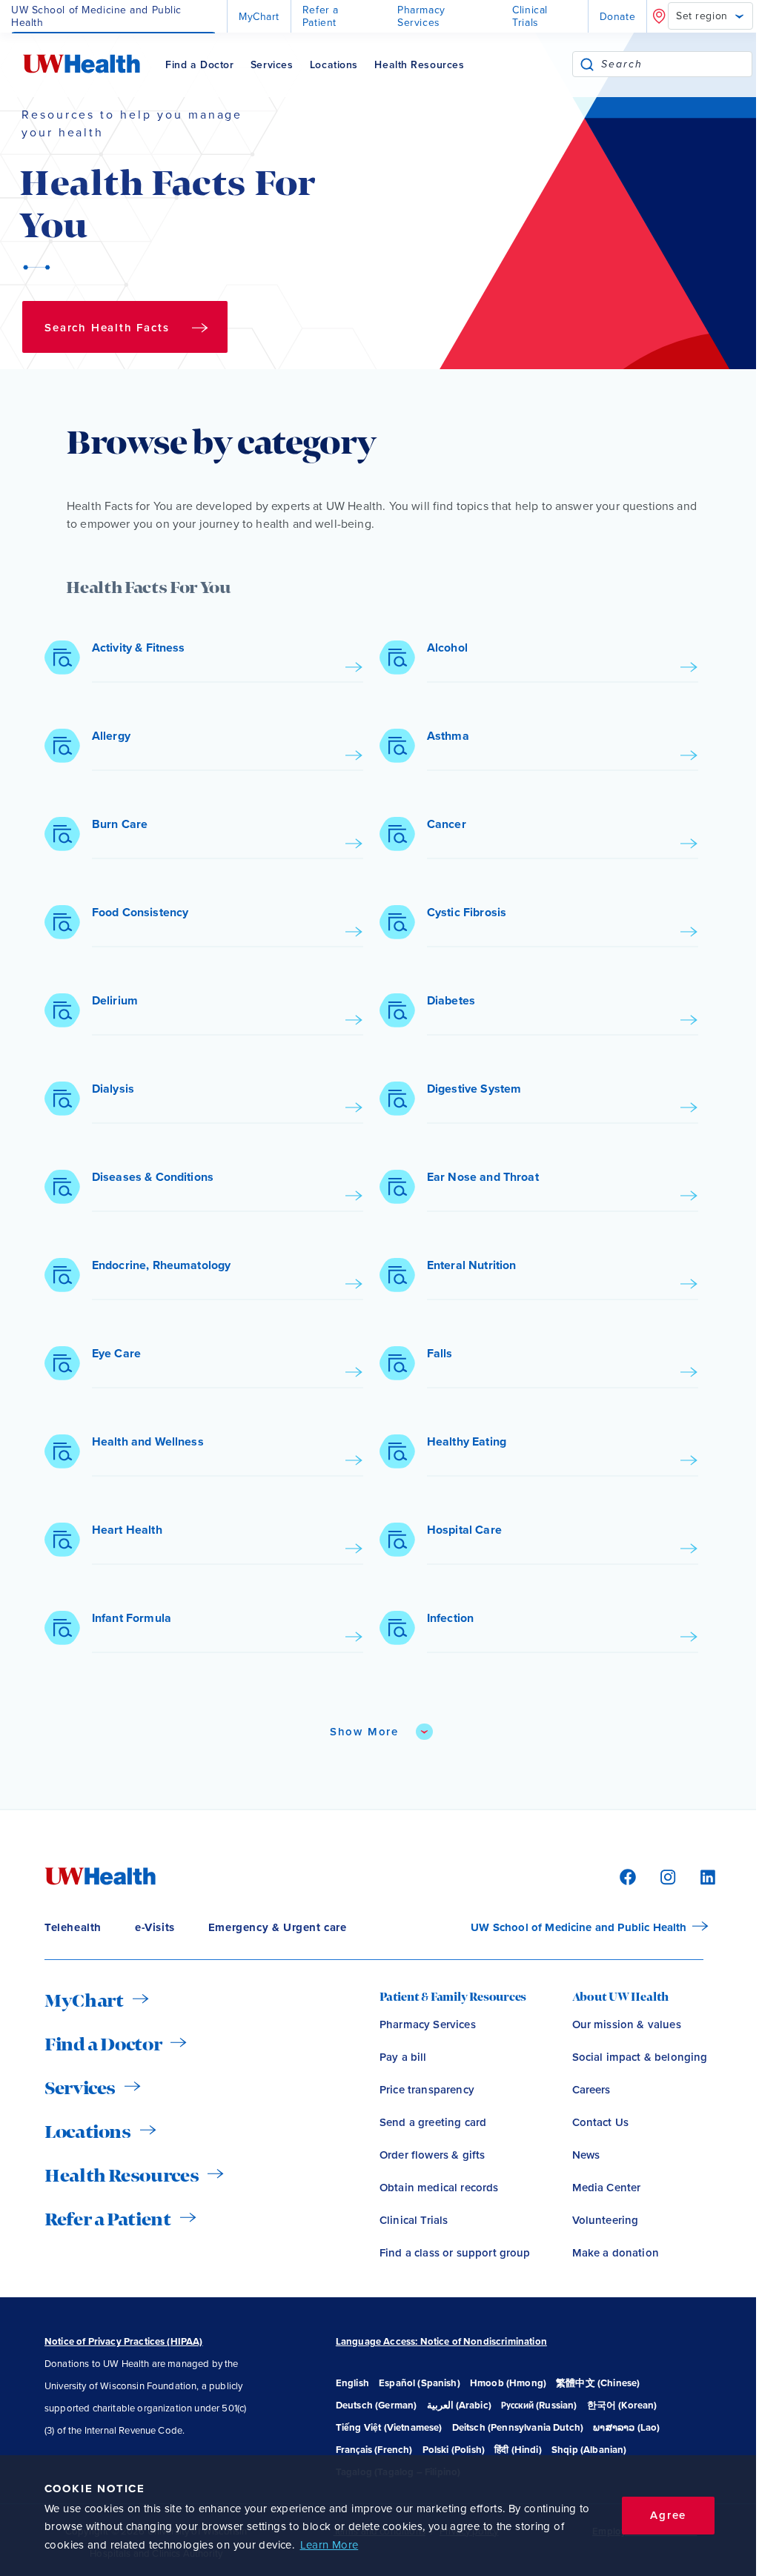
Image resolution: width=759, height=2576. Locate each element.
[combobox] (676, 64)
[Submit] (587, 64)
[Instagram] (666, 1876)
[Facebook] (626, 1876)
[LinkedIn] (700, 1876)
